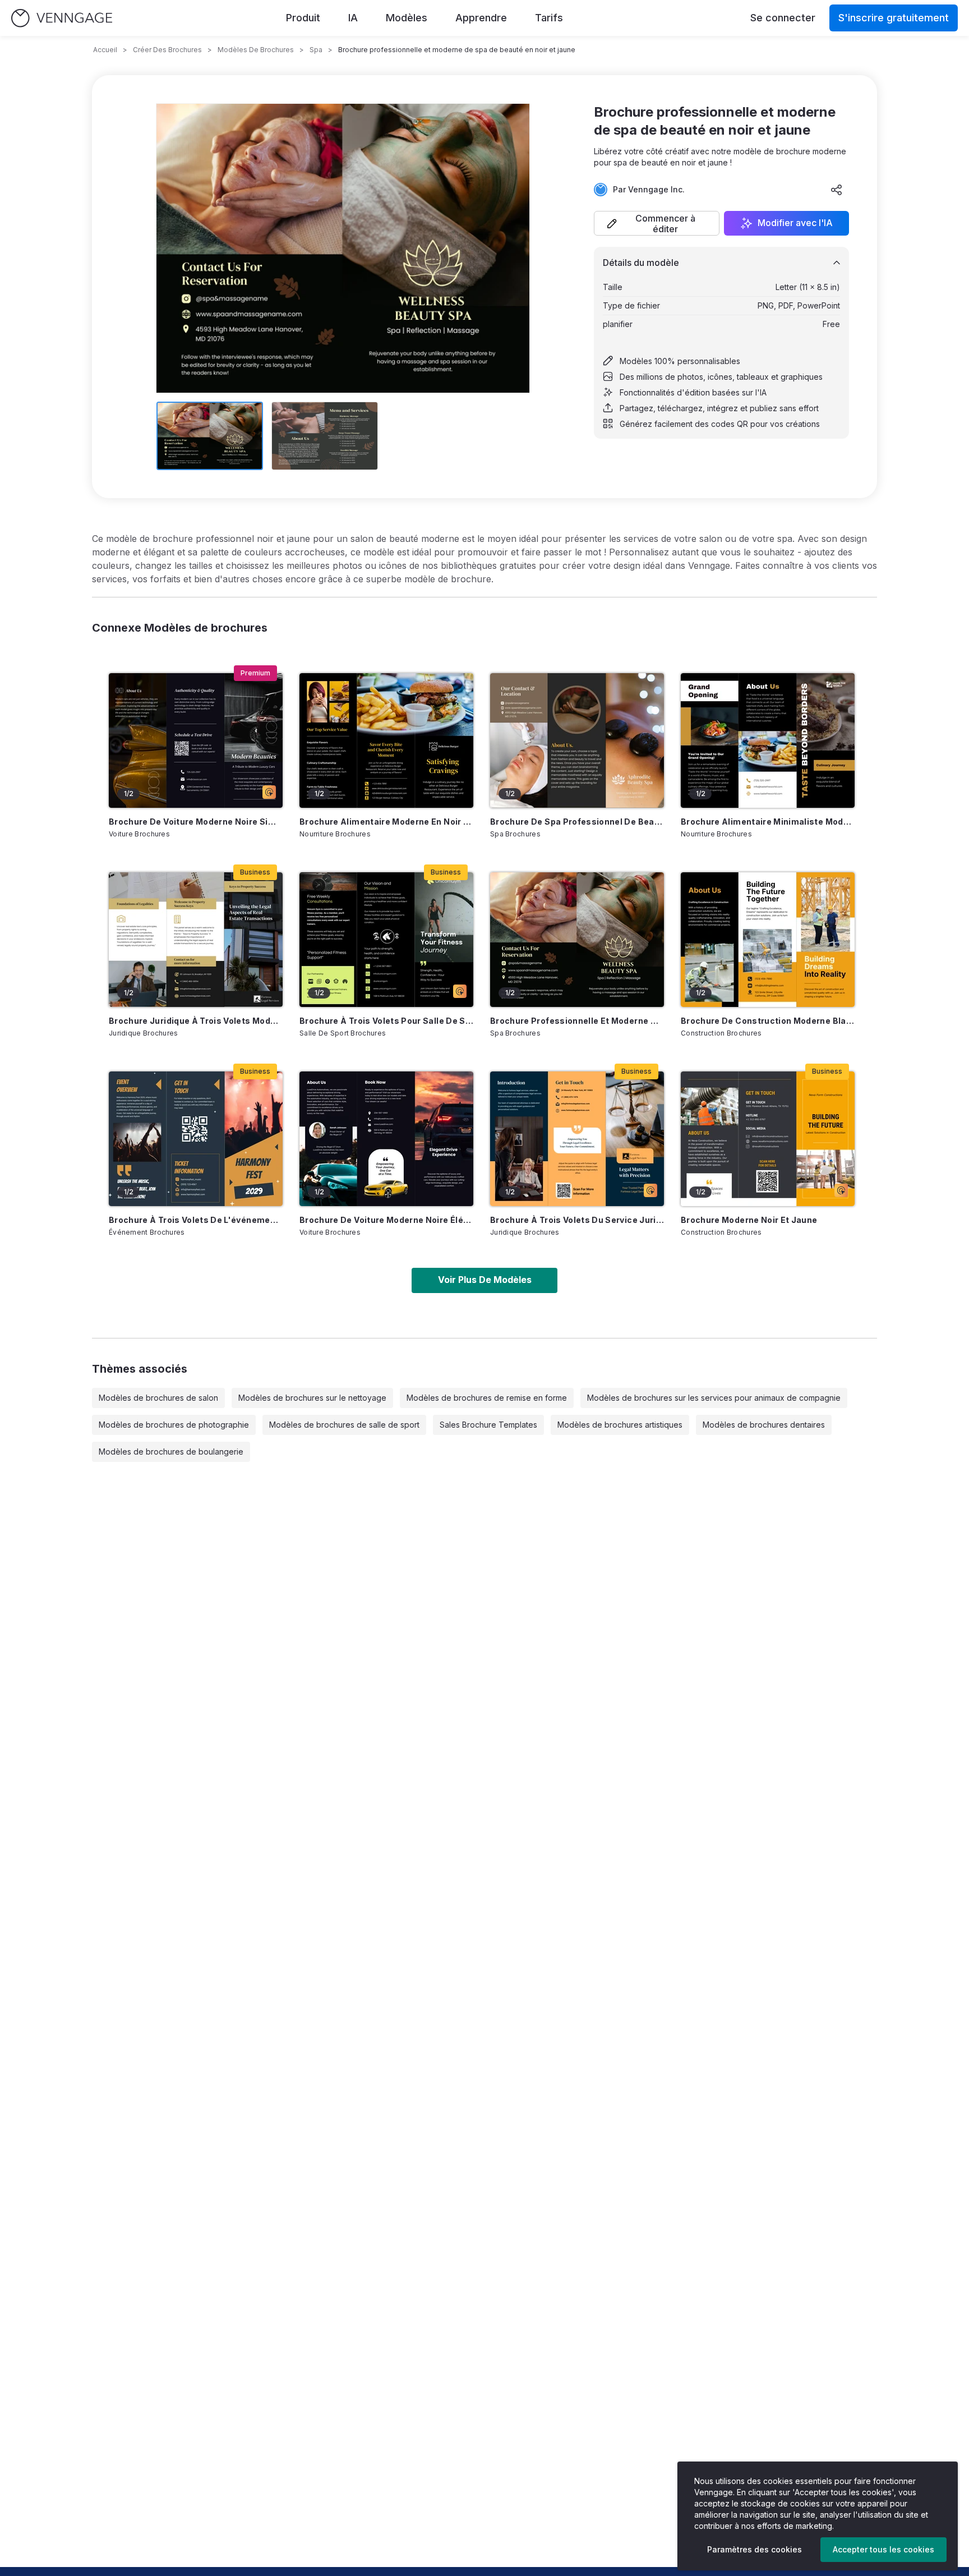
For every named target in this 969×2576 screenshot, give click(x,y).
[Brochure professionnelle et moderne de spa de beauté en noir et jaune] (577, 940)
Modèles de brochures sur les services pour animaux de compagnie (714, 1398)
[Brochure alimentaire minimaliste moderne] (768, 740)
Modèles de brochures (256, 50)
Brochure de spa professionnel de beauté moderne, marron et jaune (577, 822)
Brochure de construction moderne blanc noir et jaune (768, 1021)
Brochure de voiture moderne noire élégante (386, 1220)
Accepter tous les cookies (883, 2549)
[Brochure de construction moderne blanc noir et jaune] (768, 940)
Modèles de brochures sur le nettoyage (312, 1398)
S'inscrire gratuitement (894, 18)
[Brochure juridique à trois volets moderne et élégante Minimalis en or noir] (196, 940)
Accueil (105, 50)
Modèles (407, 18)
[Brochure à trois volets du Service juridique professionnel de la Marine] (577, 1139)
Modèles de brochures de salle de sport (344, 1425)
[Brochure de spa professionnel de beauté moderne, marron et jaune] (577, 740)
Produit (303, 18)
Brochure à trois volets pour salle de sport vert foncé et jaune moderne (386, 1021)
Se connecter (783, 18)
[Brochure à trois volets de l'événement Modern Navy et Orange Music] (196, 1139)
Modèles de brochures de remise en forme (487, 1398)
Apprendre (481, 18)
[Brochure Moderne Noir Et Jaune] (768, 1139)
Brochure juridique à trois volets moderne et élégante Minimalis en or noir (196, 1021)
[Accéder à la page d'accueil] (62, 18)
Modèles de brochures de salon (158, 1398)
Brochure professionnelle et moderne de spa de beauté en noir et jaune (577, 1021)
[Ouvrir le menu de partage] (837, 190)
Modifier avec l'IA (795, 223)
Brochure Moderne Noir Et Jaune (749, 1220)
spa (316, 50)
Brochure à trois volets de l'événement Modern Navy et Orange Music (196, 1220)
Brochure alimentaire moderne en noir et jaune (386, 822)
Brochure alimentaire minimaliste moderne (768, 822)
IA (353, 18)
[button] (657, 223)
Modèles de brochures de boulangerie (171, 1452)
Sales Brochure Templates (488, 1425)
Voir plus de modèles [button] (485, 1280)
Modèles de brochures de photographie (174, 1425)
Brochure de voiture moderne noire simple (196, 822)
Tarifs (549, 18)
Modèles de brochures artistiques (620, 1425)
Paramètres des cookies (755, 2549)
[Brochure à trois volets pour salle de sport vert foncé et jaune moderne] (386, 940)
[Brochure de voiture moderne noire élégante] (386, 1139)
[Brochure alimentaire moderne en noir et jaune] (386, 740)
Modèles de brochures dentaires (764, 1425)
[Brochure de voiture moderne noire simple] (196, 740)
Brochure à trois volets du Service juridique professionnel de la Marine (577, 1220)
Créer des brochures (167, 50)
